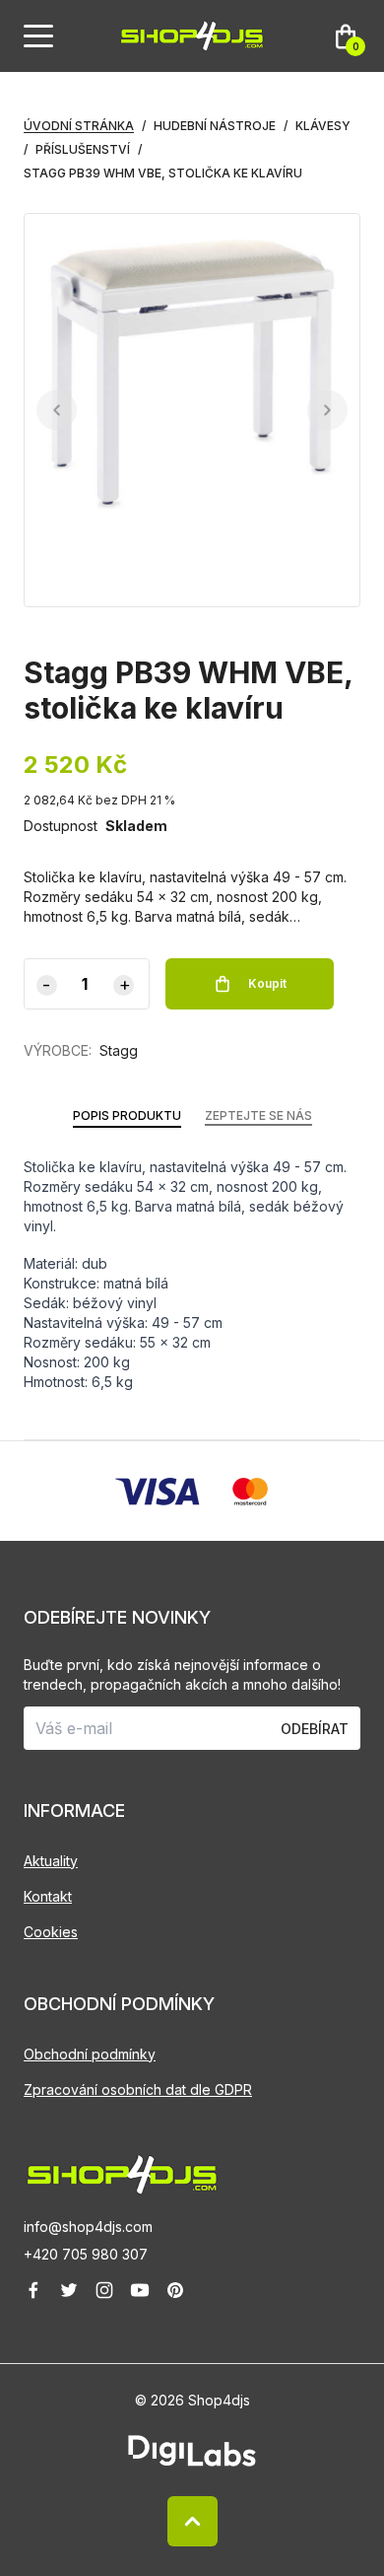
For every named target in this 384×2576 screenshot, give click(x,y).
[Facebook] (33, 2290)
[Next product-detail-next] (327, 411)
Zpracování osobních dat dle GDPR (138, 2089)
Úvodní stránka (79, 126)
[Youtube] (140, 2290)
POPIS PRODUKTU (127, 1115)
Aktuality (51, 1861)
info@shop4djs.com (88, 2227)
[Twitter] (69, 2290)
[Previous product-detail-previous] (57, 411)
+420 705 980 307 (86, 2254)
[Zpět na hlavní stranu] (192, 2175)
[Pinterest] (175, 2290)
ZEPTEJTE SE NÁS (258, 1115)
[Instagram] (104, 2290)
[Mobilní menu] (38, 36)
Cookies (51, 1932)
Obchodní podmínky (90, 2054)
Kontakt (48, 1896)
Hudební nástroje (215, 126)
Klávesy (323, 126)
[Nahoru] (192, 2521)
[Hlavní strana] (192, 36)
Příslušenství (83, 149)
